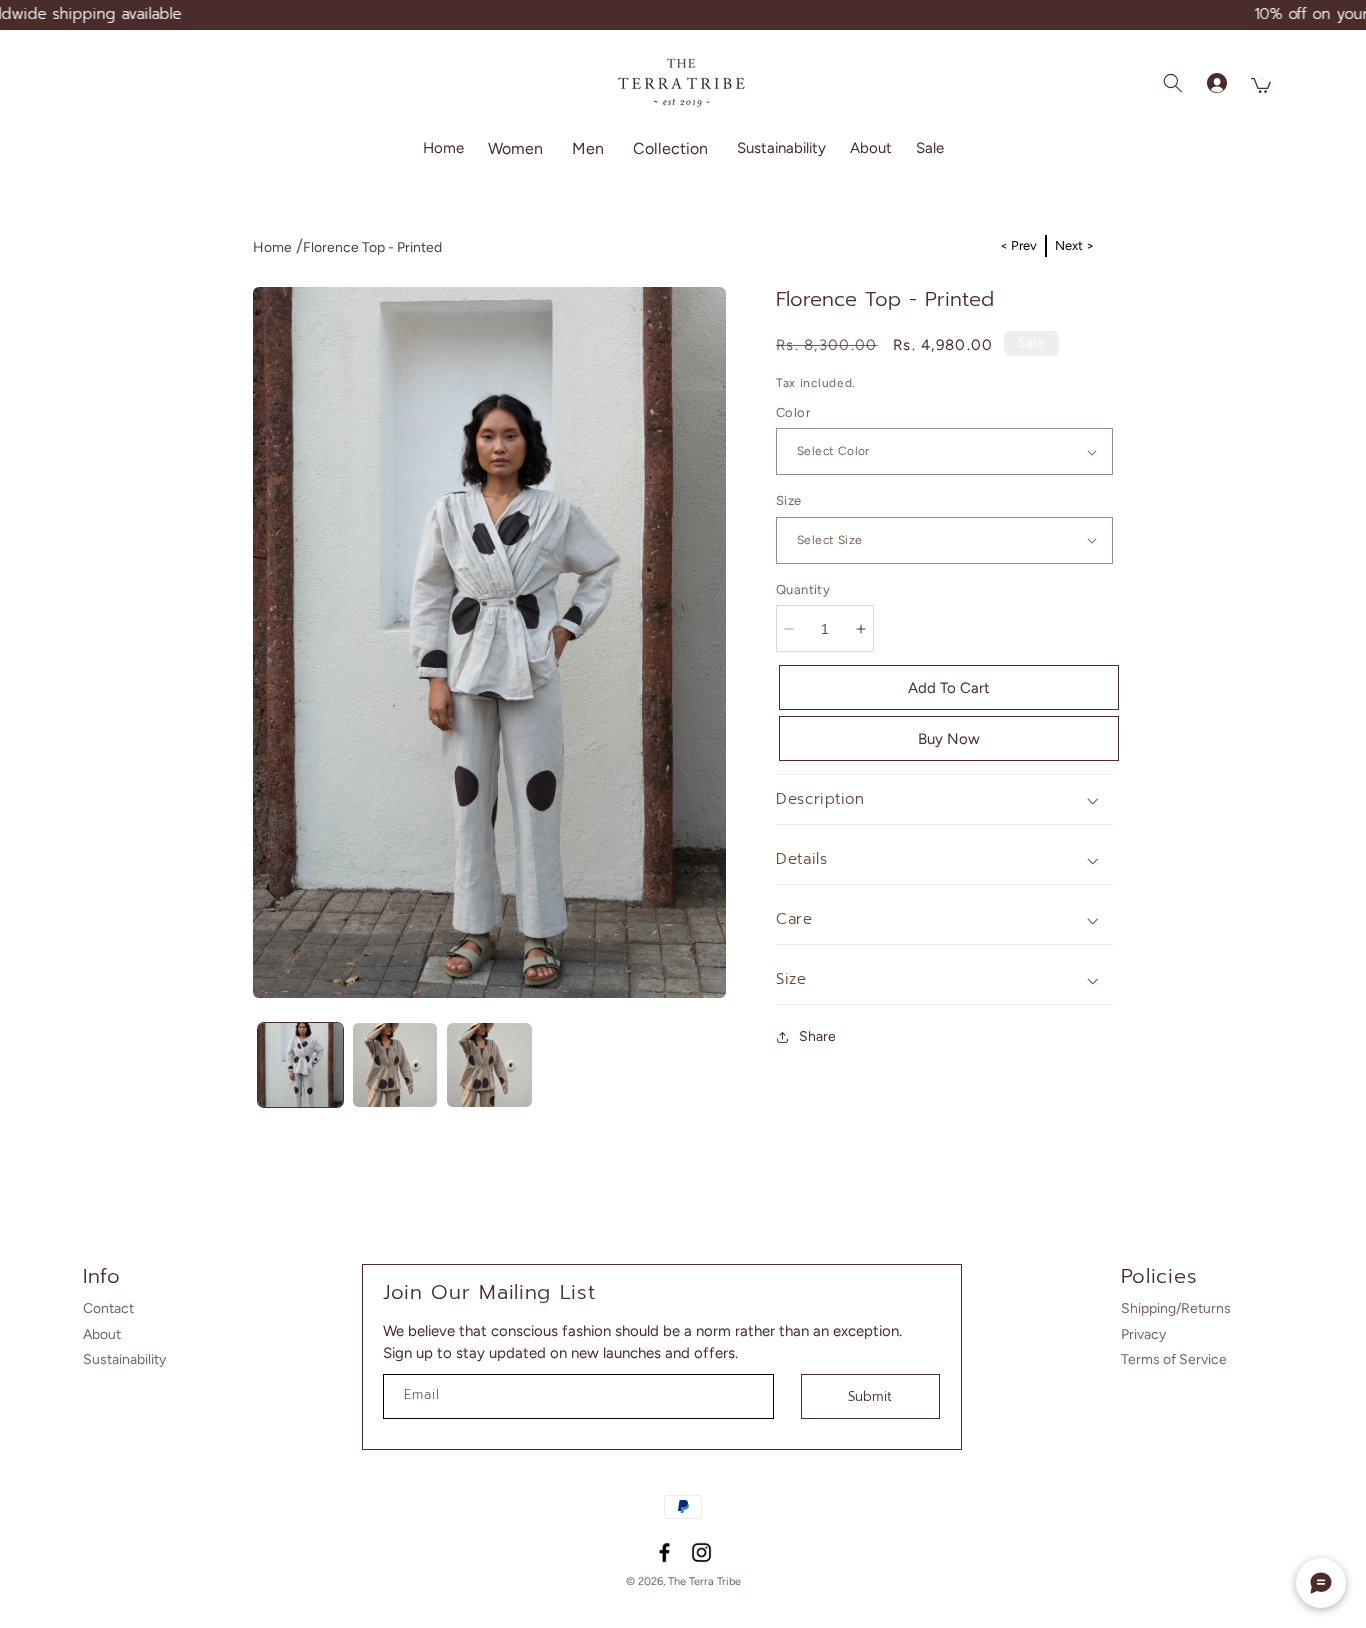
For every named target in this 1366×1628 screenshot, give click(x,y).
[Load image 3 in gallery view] (489, 1065)
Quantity (803, 589)
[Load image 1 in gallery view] (300, 1065)
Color (793, 412)
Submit (870, 1396)
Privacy (1143, 1334)
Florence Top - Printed (372, 247)
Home (272, 247)
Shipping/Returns (1176, 1308)
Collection (670, 147)
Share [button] (817, 1036)
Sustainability (124, 1359)
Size (789, 500)
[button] (518, 148)
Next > (1074, 245)
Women (515, 147)
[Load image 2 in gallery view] (395, 1065)
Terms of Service (1174, 1359)
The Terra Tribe (704, 1581)
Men (588, 147)
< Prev (1018, 245)
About (102, 1334)
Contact (108, 1308)
